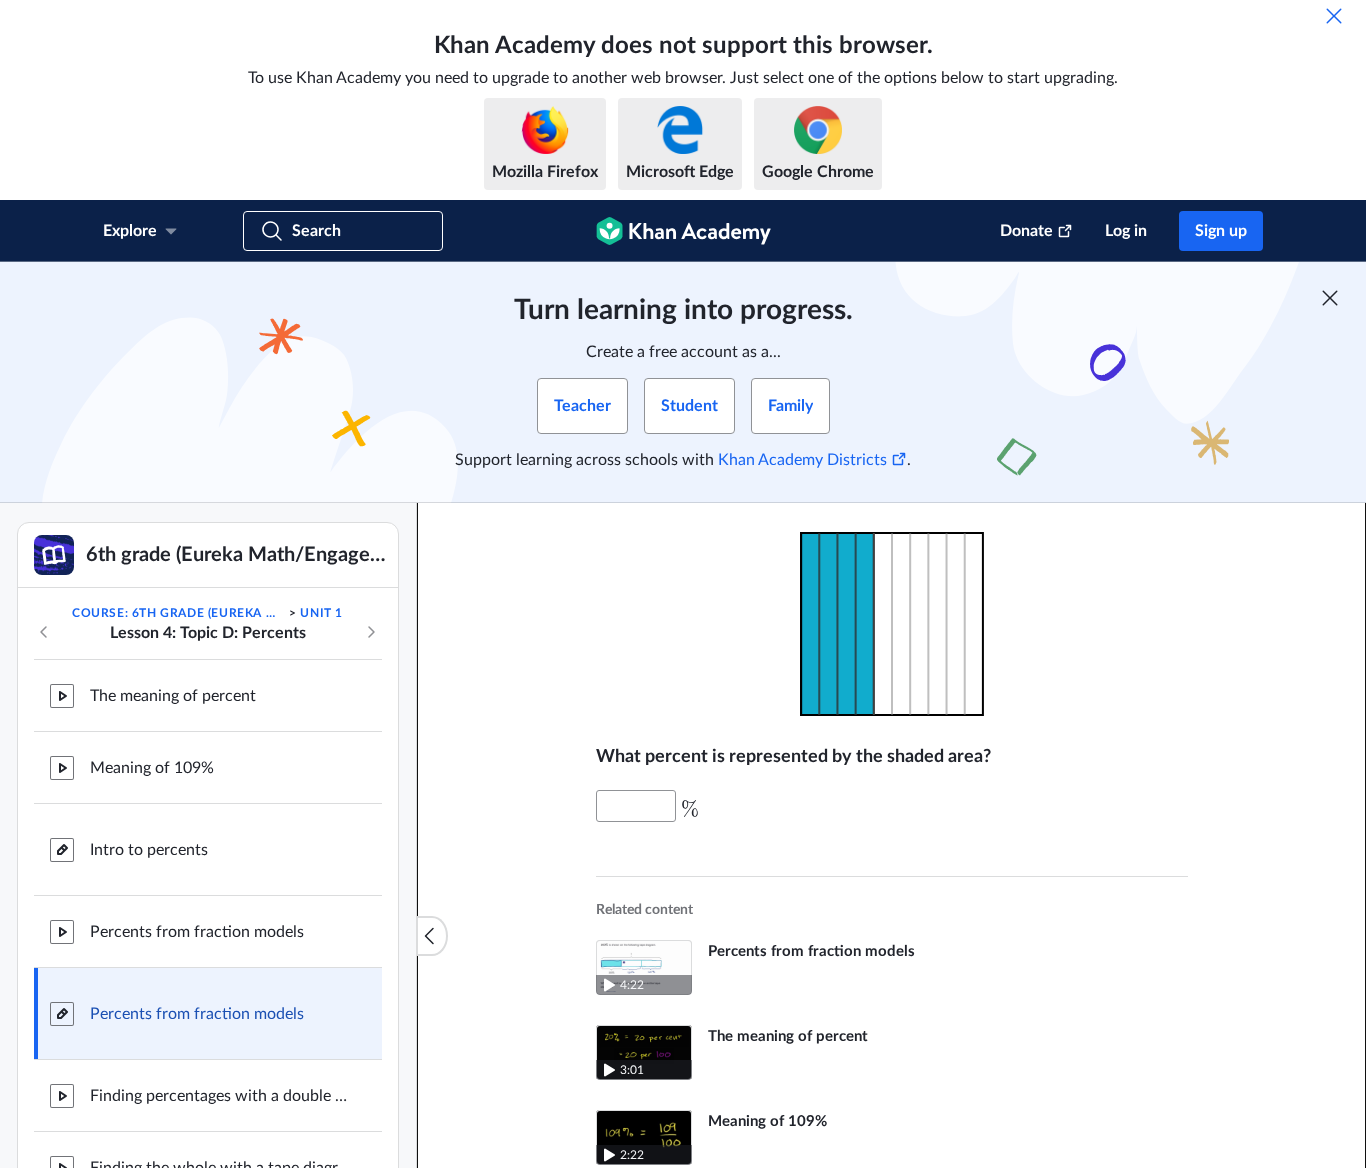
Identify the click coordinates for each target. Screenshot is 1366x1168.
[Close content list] (432, 936)
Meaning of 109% (152, 768)
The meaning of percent (173, 696)
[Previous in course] (44, 632)
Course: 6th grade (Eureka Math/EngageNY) (179, 613)
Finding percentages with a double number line (220, 1096)
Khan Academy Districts (802, 460)
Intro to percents (149, 850)
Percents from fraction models (197, 932)
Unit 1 (321, 613)
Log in (1126, 231)
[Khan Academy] (683, 231)
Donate (1026, 231)
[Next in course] (371, 632)
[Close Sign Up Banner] (1330, 298)
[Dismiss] (1334, 16)
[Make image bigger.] (892, 624)
